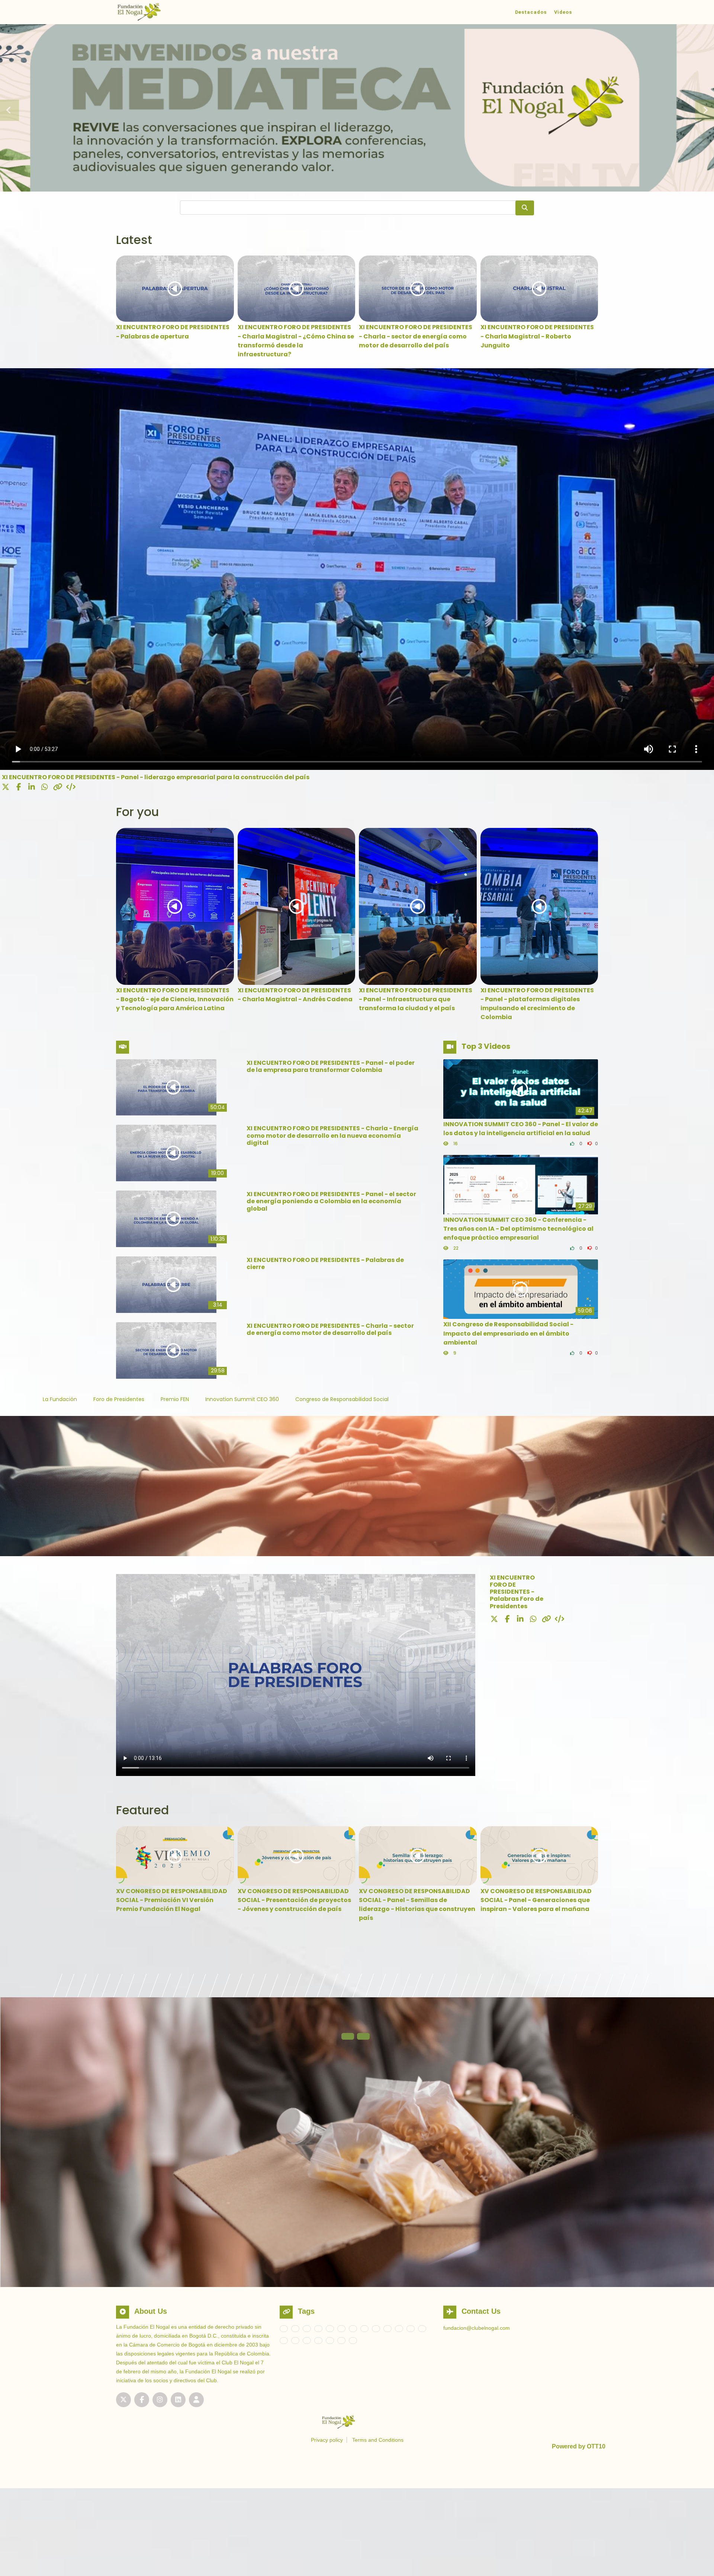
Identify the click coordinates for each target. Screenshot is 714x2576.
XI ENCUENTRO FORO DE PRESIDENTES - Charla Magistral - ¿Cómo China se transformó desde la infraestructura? (296, 341)
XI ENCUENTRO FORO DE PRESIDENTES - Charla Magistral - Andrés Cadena (295, 995)
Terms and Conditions (378, 2440)
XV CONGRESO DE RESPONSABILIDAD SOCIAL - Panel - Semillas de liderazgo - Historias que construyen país (417, 1905)
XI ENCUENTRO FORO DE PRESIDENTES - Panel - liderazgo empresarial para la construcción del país (156, 777)
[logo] (163, 12)
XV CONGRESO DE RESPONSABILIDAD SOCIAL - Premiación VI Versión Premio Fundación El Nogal (172, 1900)
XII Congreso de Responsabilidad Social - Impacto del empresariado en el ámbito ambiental (508, 1333)
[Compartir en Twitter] (6, 787)
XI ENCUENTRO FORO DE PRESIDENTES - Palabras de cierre (325, 1263)
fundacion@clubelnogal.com (477, 2328)
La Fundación (61, 1399)
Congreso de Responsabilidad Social (342, 1399)
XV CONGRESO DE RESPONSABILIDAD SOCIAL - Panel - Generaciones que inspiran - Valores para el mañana (536, 1900)
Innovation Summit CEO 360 (243, 1399)
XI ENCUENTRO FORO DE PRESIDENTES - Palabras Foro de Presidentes (517, 1592)
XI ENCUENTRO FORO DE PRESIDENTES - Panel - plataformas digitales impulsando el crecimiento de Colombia (537, 1004)
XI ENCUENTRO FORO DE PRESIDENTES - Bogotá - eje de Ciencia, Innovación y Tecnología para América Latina (175, 999)
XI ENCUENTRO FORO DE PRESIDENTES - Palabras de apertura (173, 332)
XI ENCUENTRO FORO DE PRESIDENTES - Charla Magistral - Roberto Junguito (537, 336)
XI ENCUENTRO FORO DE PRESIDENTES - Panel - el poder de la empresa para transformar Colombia (331, 1066)
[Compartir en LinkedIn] (32, 787)
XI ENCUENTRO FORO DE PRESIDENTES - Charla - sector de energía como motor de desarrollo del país (416, 336)
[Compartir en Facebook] (19, 787)
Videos (563, 12)
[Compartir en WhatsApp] (45, 787)
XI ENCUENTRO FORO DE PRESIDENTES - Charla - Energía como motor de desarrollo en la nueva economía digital (332, 1135)
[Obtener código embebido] (71, 787)
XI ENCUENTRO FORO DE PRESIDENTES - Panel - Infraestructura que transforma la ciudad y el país (416, 999)
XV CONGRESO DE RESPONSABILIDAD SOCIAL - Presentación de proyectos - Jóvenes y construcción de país (294, 1900)
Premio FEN (176, 1399)
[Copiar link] (58, 787)
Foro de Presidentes (120, 1399)
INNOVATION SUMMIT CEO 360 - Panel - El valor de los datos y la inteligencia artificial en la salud (521, 1129)
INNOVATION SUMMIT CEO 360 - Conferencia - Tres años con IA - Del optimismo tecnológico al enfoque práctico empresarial (518, 1229)
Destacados (531, 12)
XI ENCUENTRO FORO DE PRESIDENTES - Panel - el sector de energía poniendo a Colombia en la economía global (331, 1201)
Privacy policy (327, 2440)
